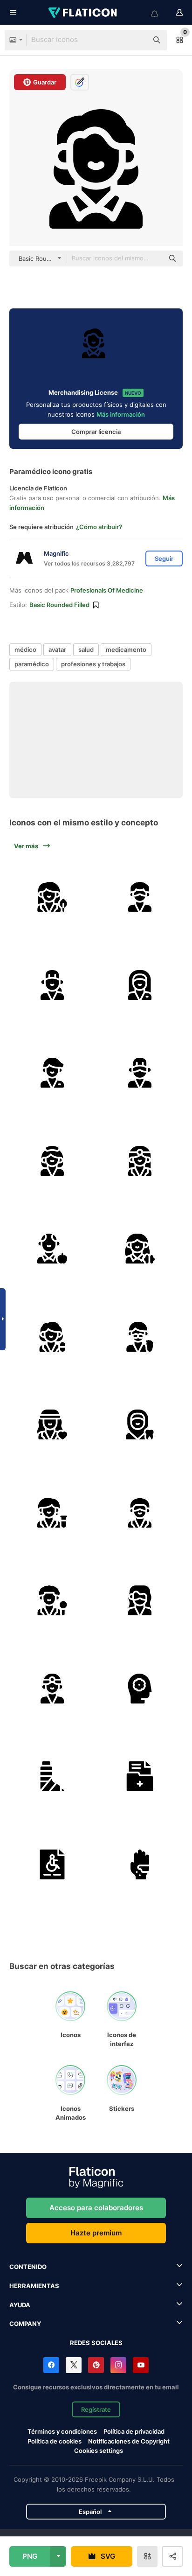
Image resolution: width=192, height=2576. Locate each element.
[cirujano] (52, 985)
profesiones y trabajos (93, 664)
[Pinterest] (96, 2365)
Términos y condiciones (62, 2431)
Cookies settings (99, 2451)
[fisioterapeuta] (52, 1073)
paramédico (32, 664)
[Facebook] (51, 2365)
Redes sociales (96, 2343)
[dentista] (140, 1424)
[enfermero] (140, 897)
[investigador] (52, 1600)
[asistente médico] (52, 1161)
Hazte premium (96, 2233)
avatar (57, 649)
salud (86, 649)
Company (25, 2324)
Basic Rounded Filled (59, 605)
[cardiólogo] (52, 1424)
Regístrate (96, 2409)
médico (25, 649)
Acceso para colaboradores (96, 2208)
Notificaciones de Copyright (129, 2441)
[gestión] (140, 1689)
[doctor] (140, 985)
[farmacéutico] (52, 1337)
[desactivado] (52, 1864)
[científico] (52, 1513)
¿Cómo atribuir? (99, 527)
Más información (121, 414)
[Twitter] (74, 2365)
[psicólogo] (140, 1249)
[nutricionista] (52, 1249)
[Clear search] (136, 40)
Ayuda (20, 2305)
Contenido (28, 2267)
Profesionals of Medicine (107, 590)
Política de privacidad (134, 2431)
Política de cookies (55, 2441)
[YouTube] (141, 2365)
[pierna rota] (52, 1776)
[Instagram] (118, 2365)
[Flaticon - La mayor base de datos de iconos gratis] (83, 13)
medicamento (126, 649)
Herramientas (34, 2286)
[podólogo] (140, 1337)
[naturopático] (52, 897)
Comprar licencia (96, 432)
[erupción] (140, 1864)
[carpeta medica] (140, 1776)
